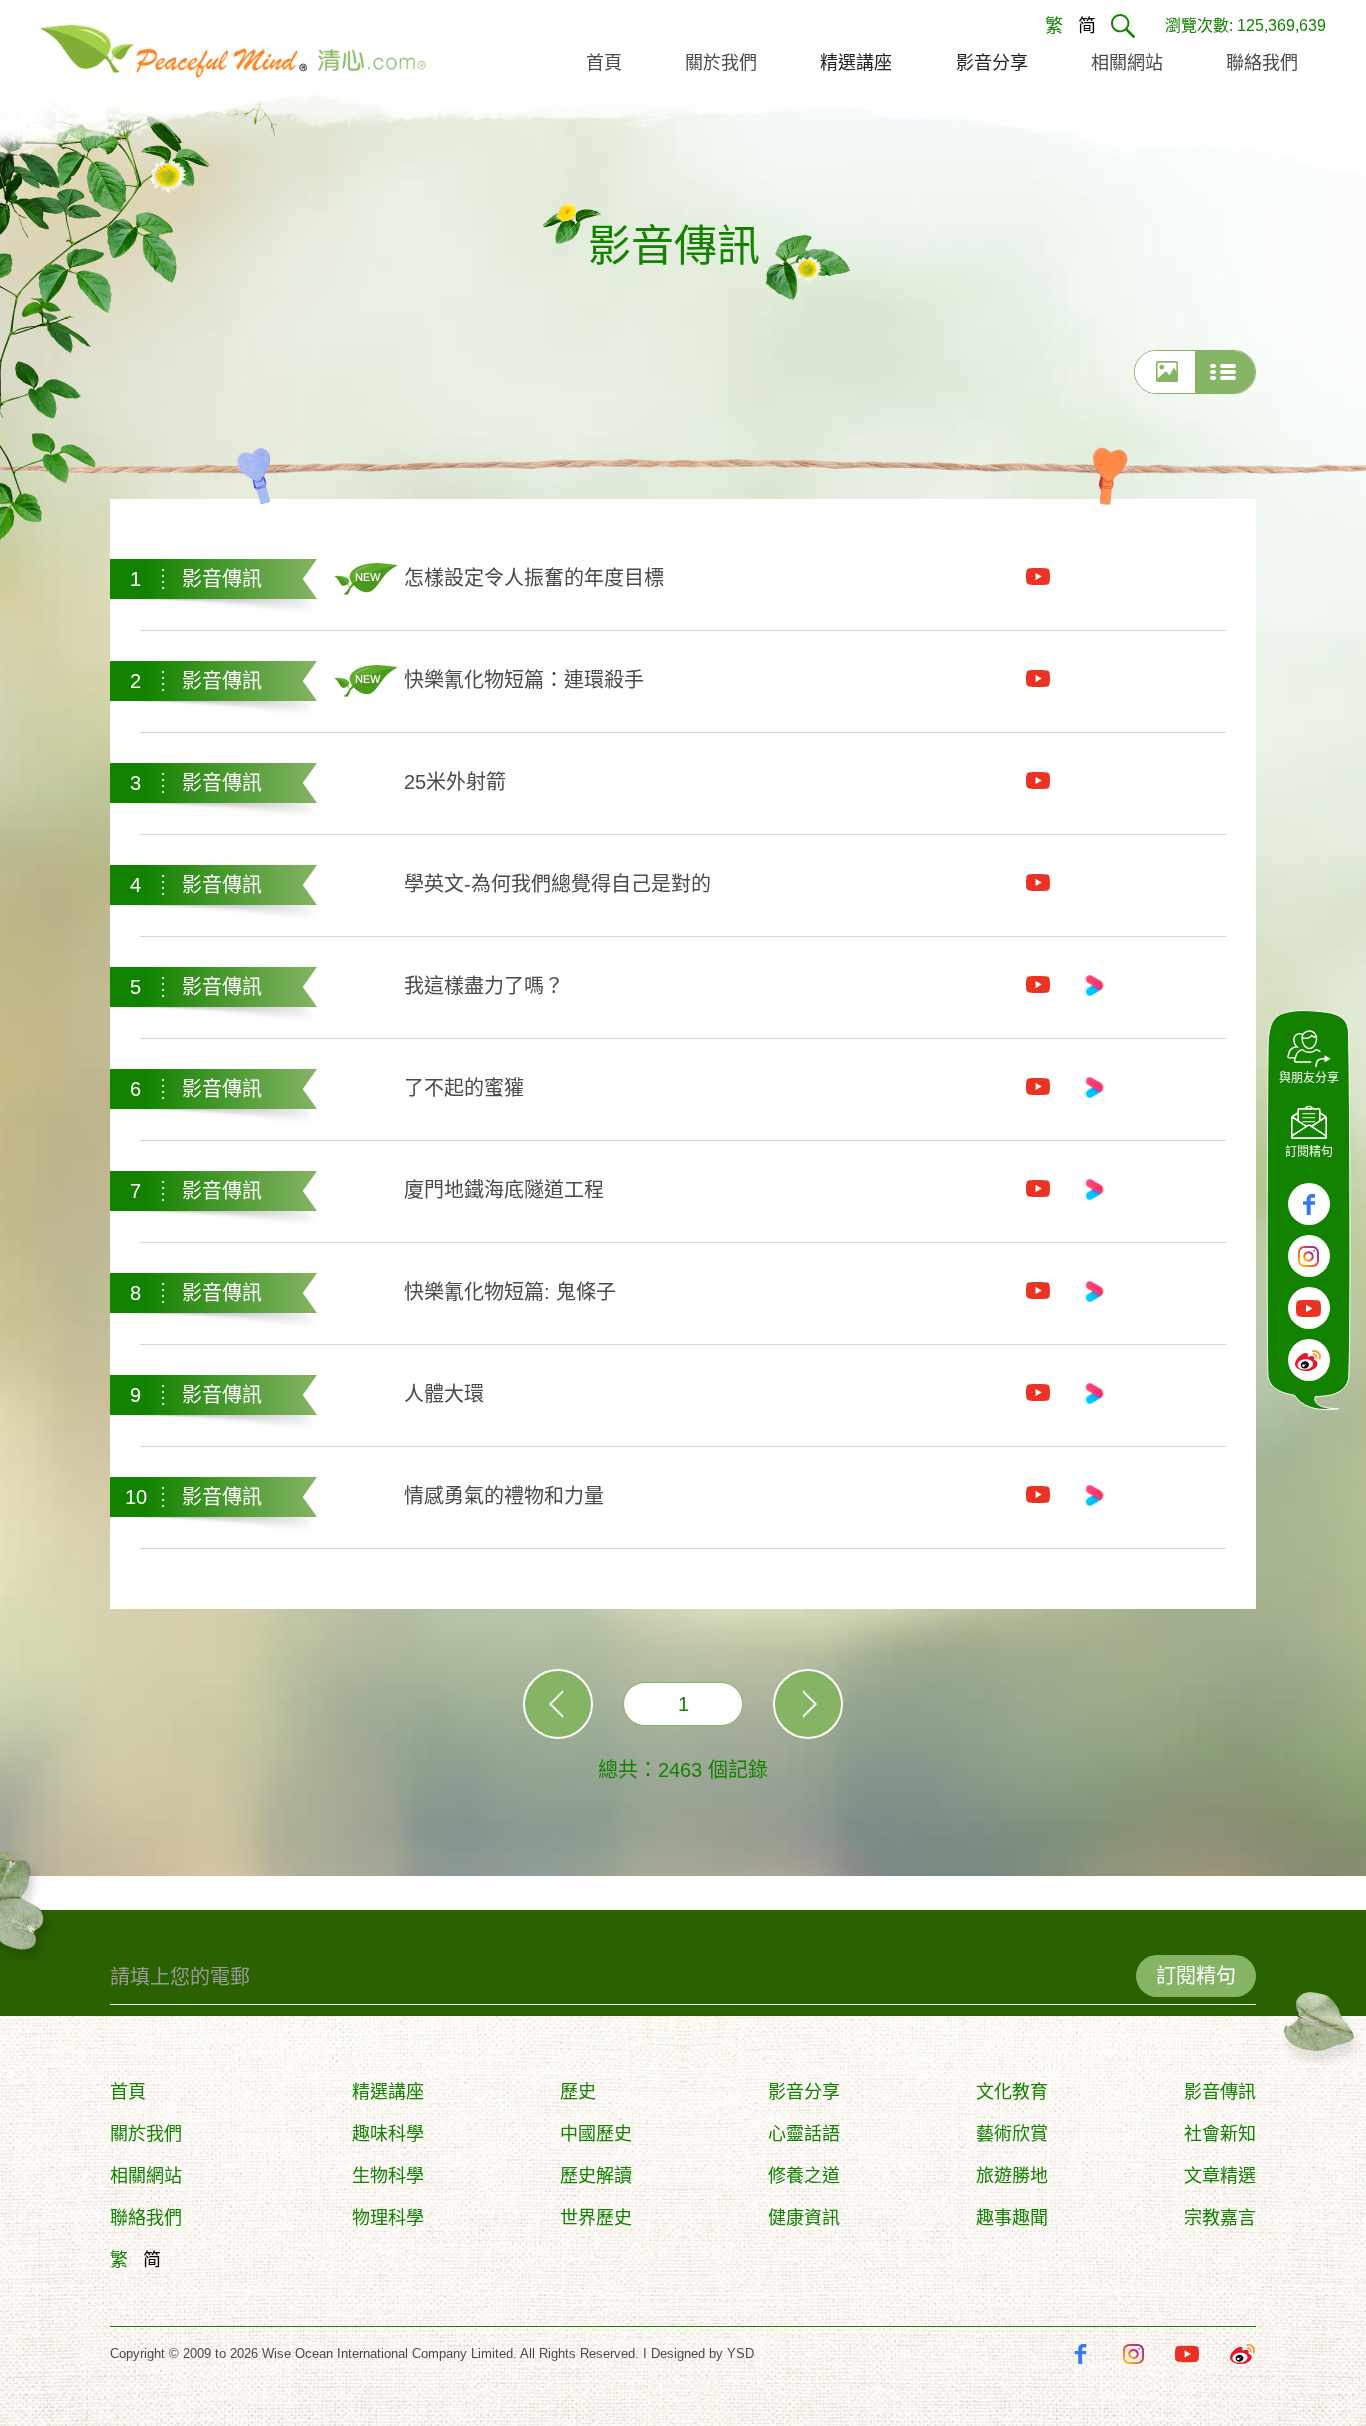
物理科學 (388, 2218)
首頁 (128, 2092)
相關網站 (146, 2176)
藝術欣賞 (1012, 2134)
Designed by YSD (702, 2353)
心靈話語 (804, 2134)
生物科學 (388, 2176)
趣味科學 (388, 2134)
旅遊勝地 (1012, 2176)
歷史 (578, 2092)
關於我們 (146, 2134)
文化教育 (1012, 2092)
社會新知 (1220, 2134)
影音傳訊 (1220, 2092)
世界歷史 (596, 2218)
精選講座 (388, 2092)
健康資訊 (804, 2218)
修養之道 (804, 2176)
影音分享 (804, 2092)
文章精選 (1220, 2176)
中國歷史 (596, 2134)
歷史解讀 (596, 2176)
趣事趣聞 (1012, 2218)
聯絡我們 (146, 2218)
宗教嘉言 (1220, 2218)
